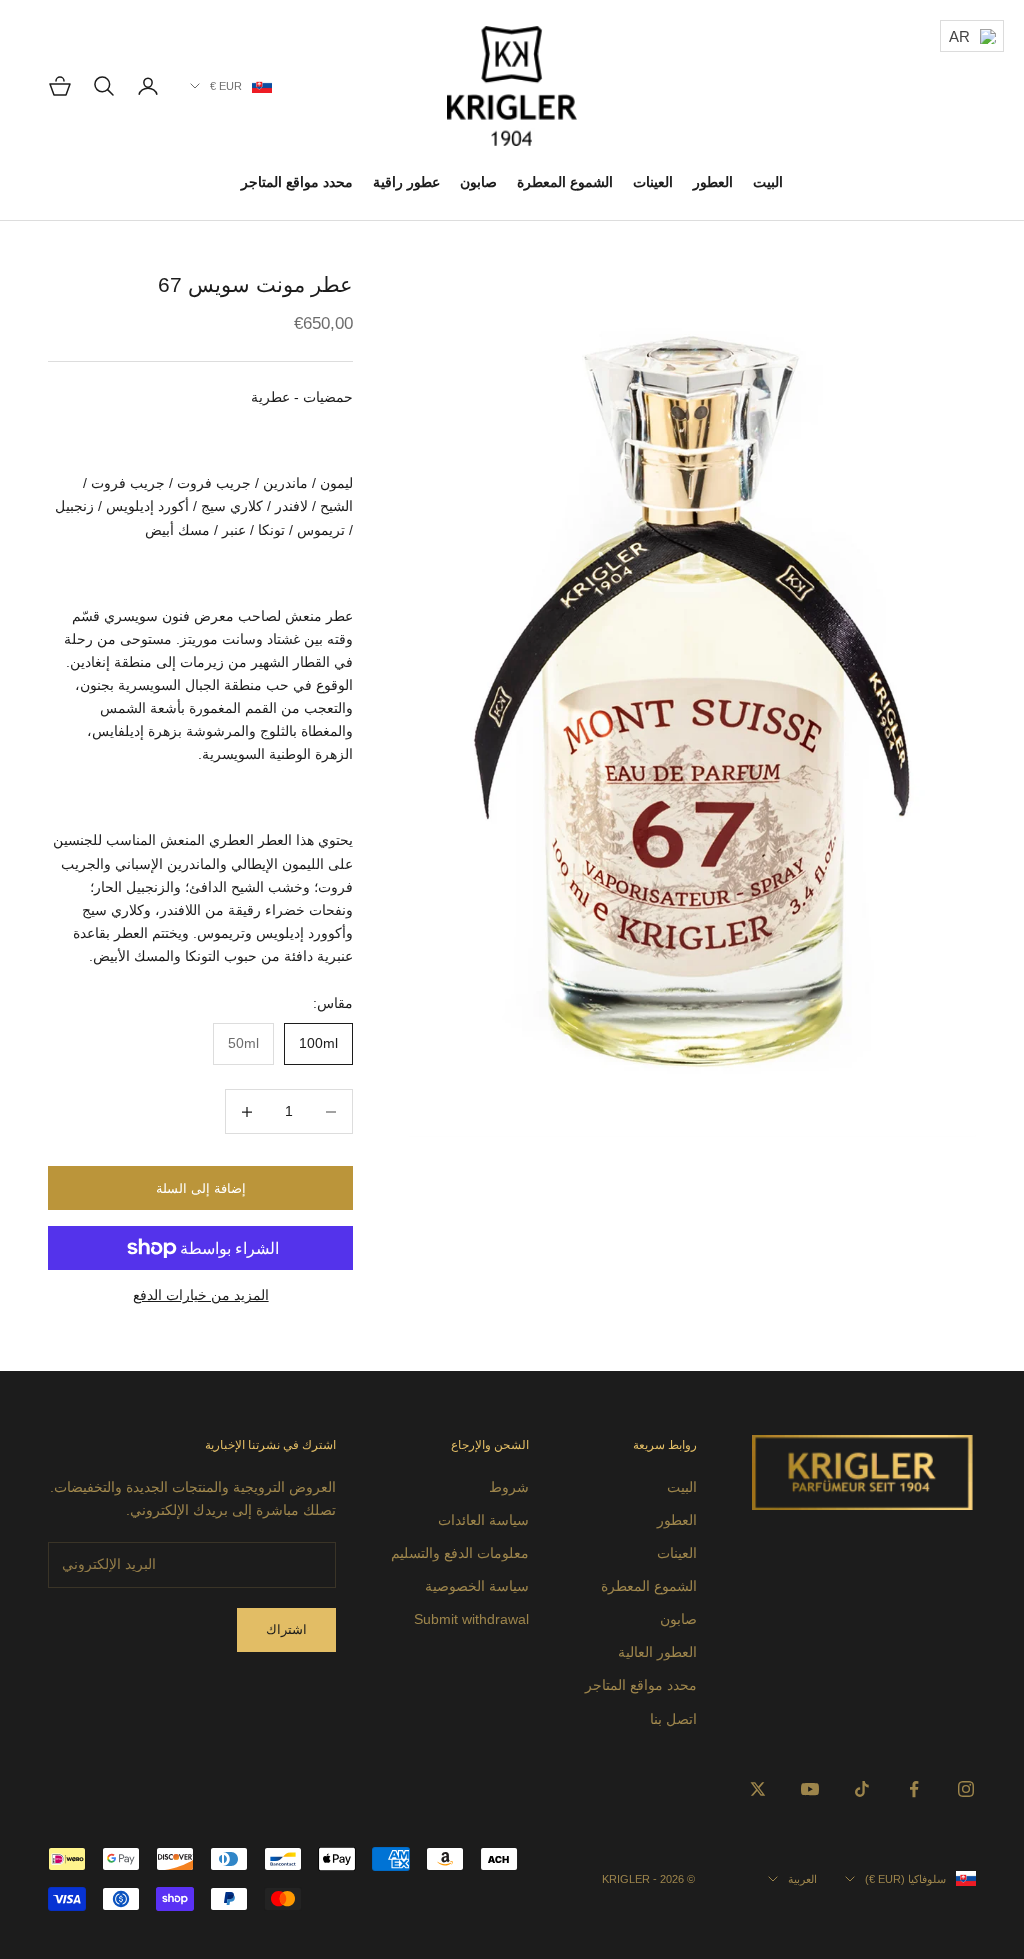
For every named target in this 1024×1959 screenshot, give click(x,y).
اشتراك (286, 1629)
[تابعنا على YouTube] (810, 1789)
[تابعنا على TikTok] (862, 1789)
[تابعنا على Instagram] (966, 1789)
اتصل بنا (673, 1719)
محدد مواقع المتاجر (297, 182)
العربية (802, 1879)
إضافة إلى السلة (201, 1188)
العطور (713, 182)
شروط (509, 1487)
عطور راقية (406, 182)
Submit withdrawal (471, 1619)
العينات (653, 182)
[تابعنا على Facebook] (914, 1789)
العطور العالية (657, 1652)
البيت (768, 182)
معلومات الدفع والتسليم (460, 1553)
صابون (478, 182)
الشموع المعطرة (565, 182)
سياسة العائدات (483, 1520)
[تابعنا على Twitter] (758, 1789)
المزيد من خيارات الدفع (201, 1295)
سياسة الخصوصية (477, 1586)
